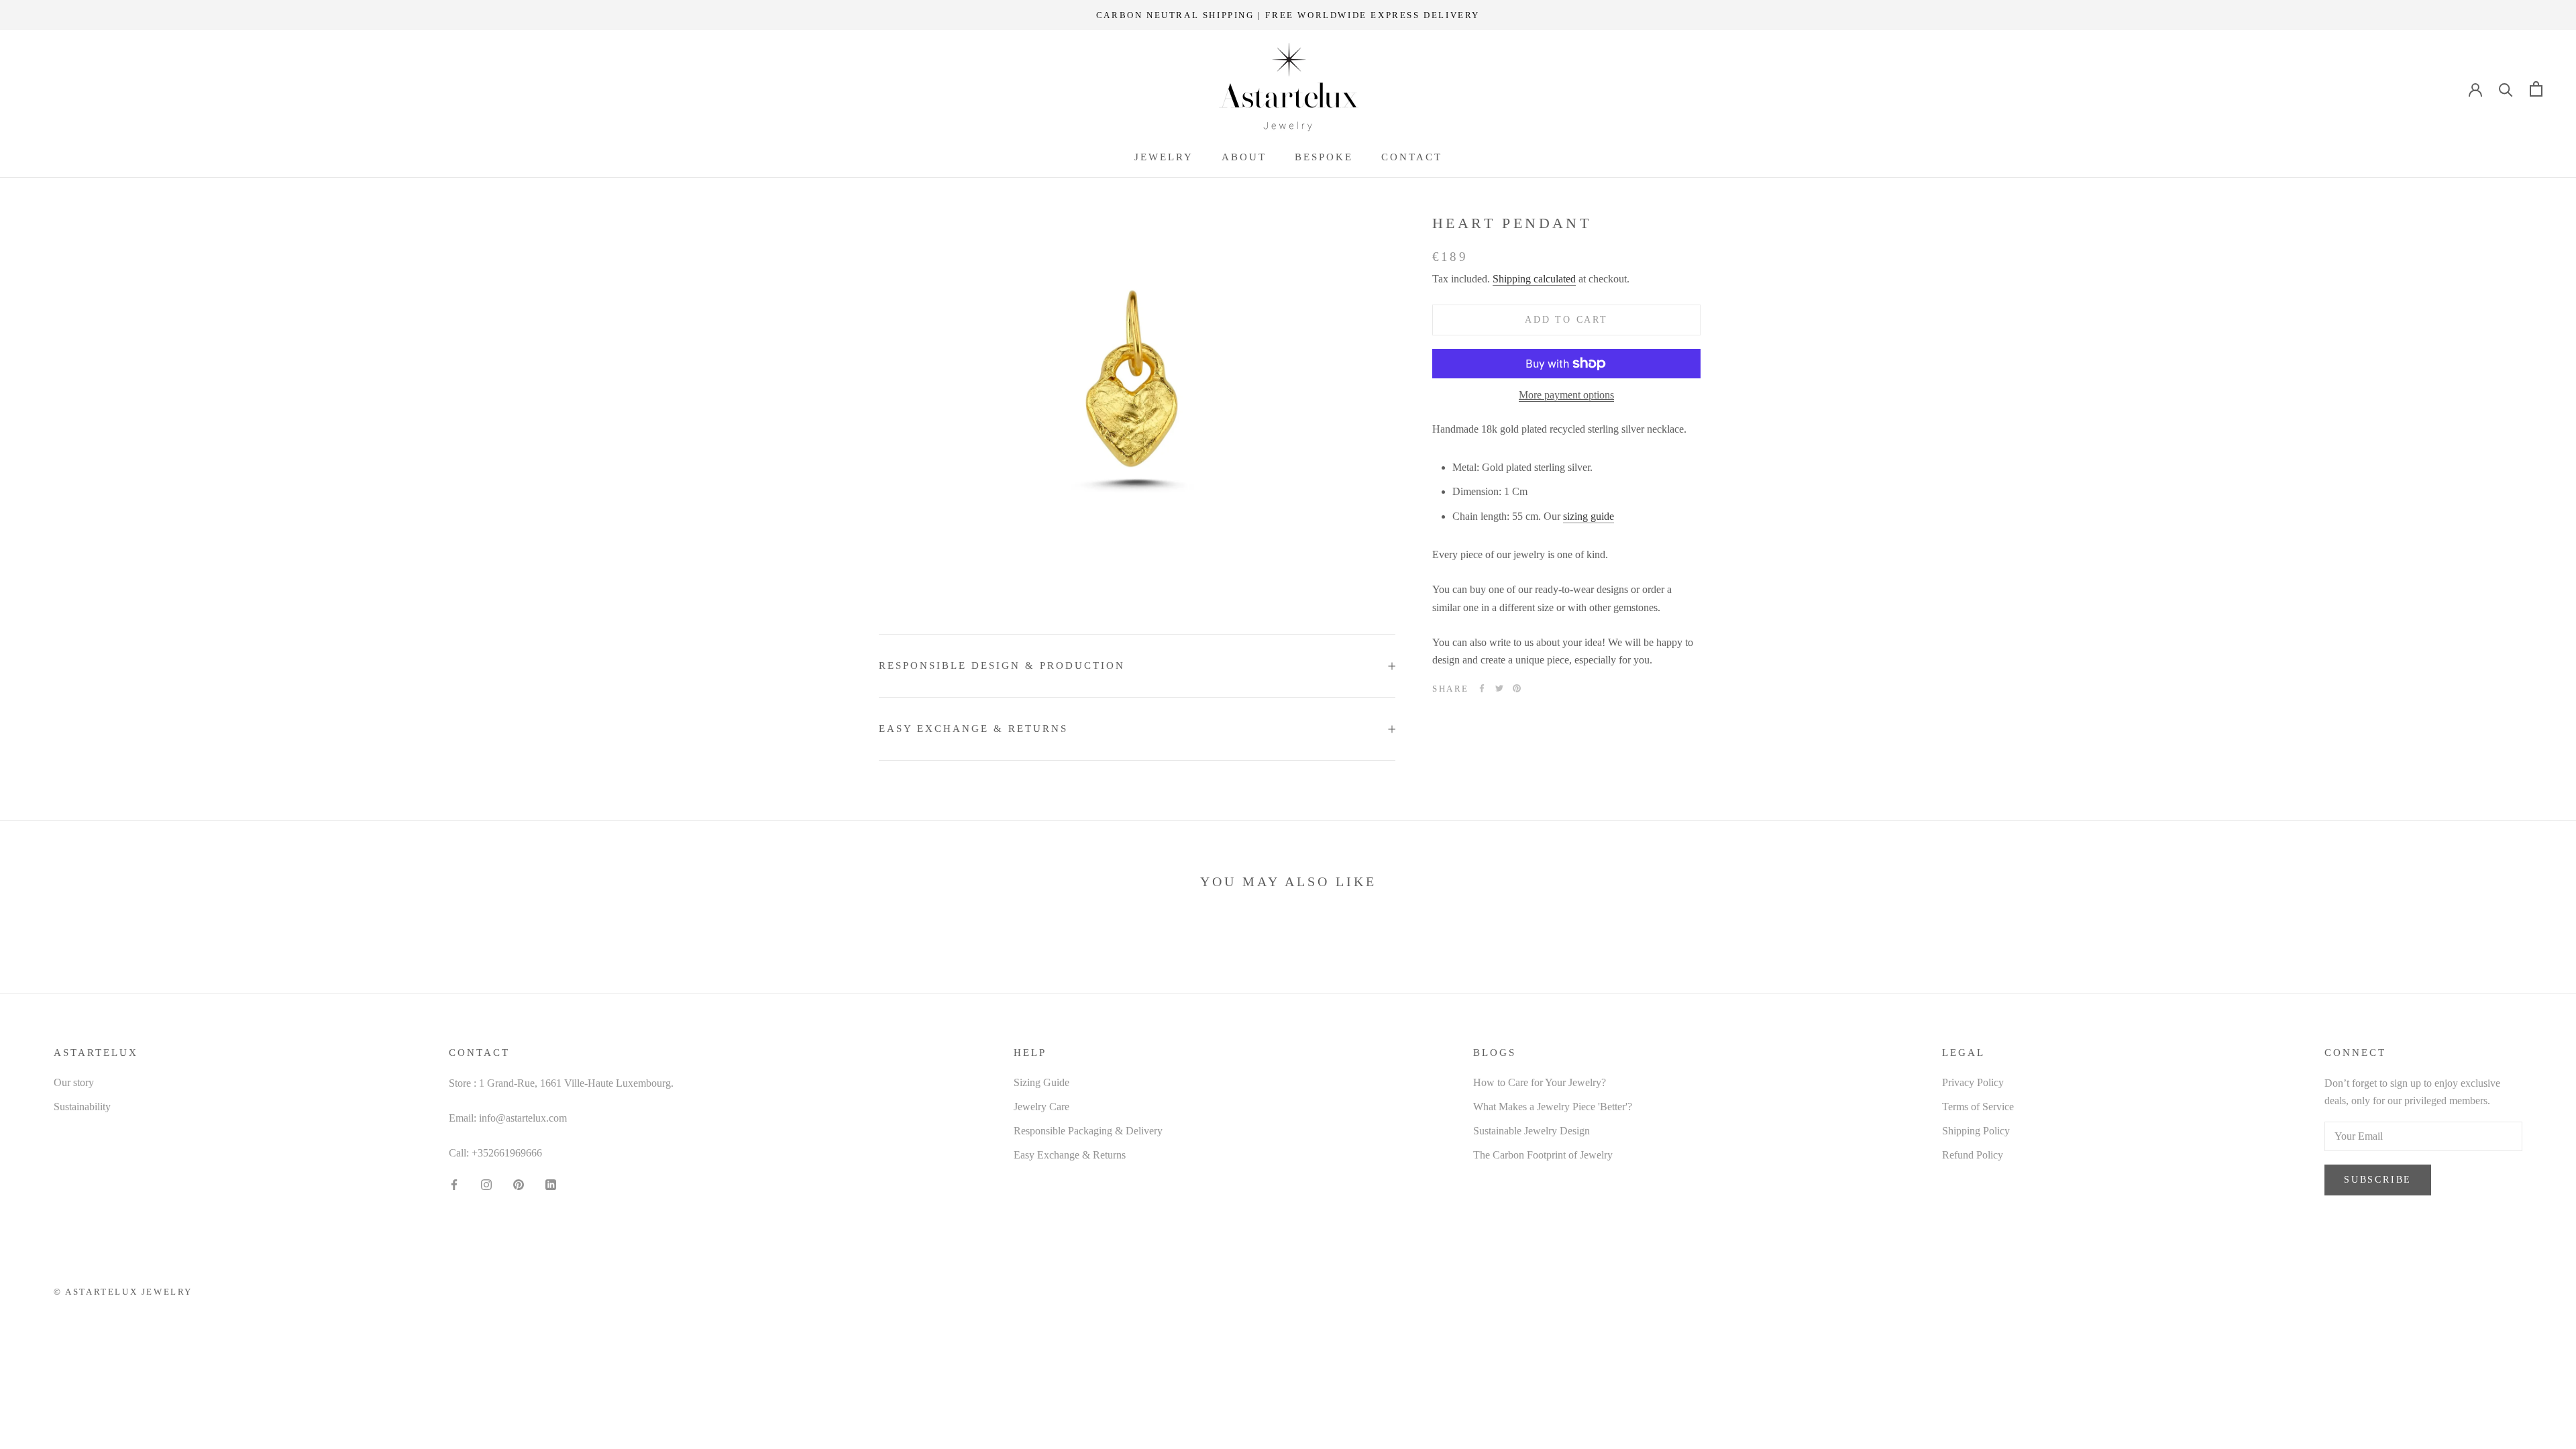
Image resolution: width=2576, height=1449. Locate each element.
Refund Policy (1973, 1155)
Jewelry (1164, 157)
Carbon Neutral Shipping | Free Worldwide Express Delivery (1288, 15)
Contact (1412, 157)
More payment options (1566, 395)
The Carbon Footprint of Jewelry (1543, 1155)
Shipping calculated (1534, 279)
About (1244, 157)
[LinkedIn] (551, 1184)
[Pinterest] (1517, 688)
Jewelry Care (1041, 1107)
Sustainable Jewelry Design (1532, 1131)
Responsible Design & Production (1002, 665)
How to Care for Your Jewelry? (1540, 1082)
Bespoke (1324, 157)
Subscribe (2378, 1180)
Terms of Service (1978, 1107)
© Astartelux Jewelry (123, 1292)
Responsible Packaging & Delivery (1088, 1131)
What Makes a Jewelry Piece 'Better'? (1553, 1107)
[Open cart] (2536, 89)
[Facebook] (1482, 688)
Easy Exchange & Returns (973, 729)
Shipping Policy (1976, 1131)
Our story (74, 1082)
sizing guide (1589, 516)
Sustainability (82, 1107)
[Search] (2506, 89)
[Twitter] (1499, 688)
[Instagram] (486, 1184)
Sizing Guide (1041, 1082)
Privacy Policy (1973, 1082)
